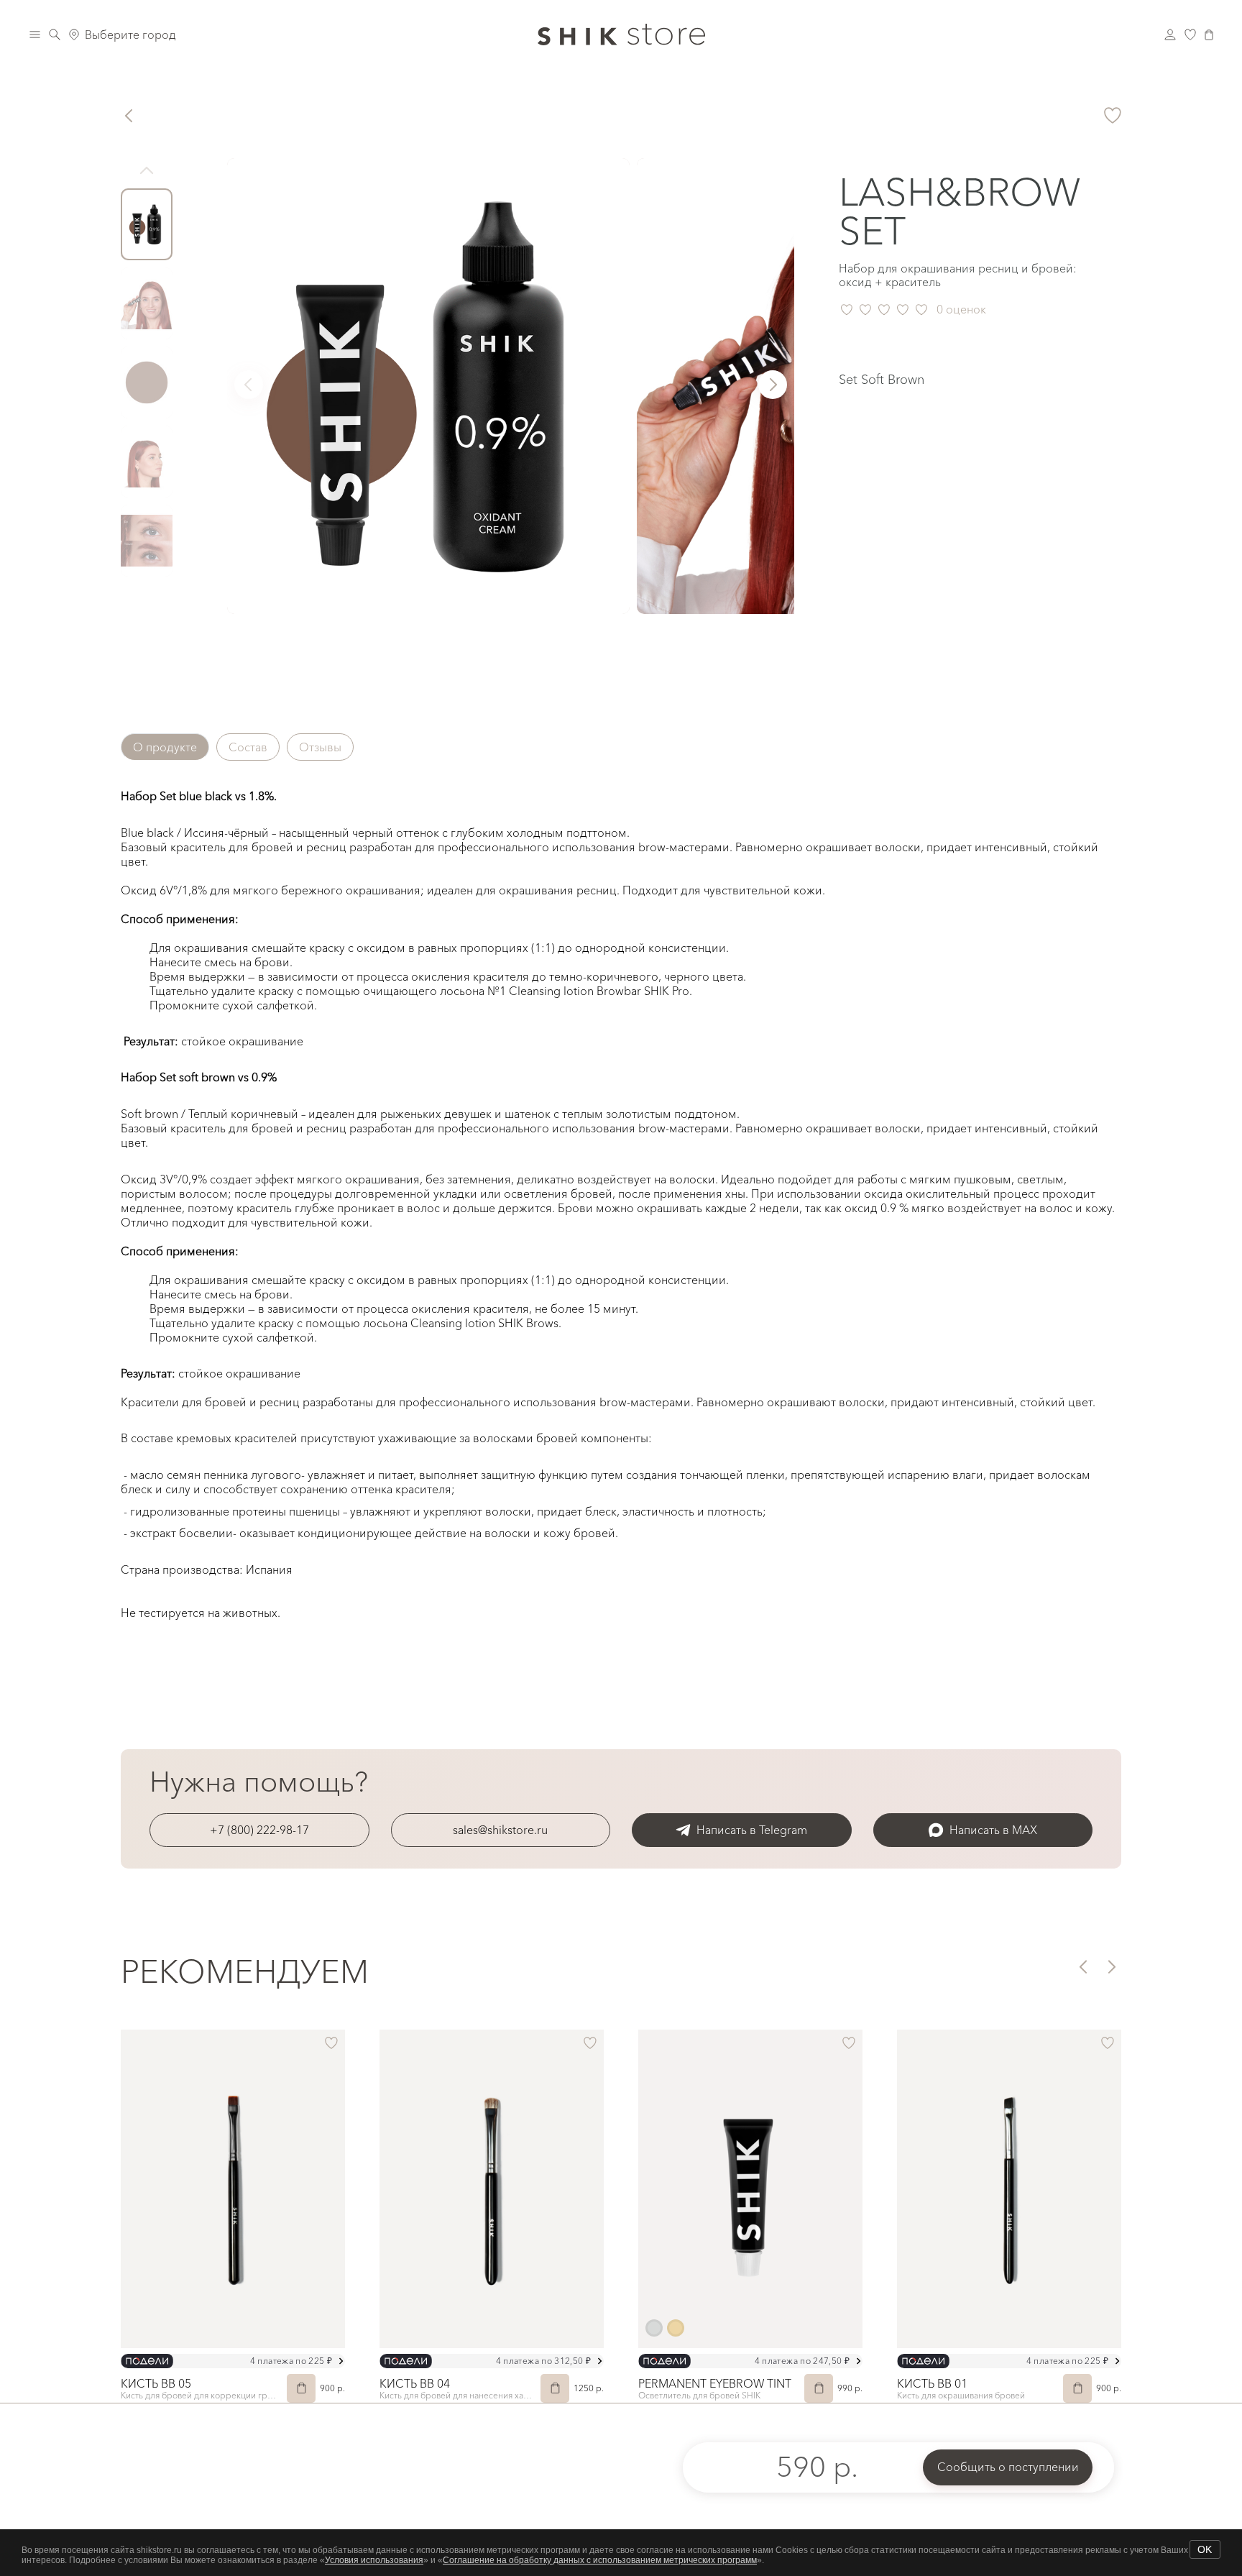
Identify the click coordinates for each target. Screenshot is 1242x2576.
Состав (248, 747)
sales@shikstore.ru (500, 1830)
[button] (773, 385)
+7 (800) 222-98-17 (259, 1830)
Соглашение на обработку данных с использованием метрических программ (600, 2560)
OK (1205, 2549)
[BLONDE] (654, 2328)
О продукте (165, 747)
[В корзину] (301, 2388)
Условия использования (374, 2560)
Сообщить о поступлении (1008, 2467)
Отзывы (320, 747)
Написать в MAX (993, 1830)
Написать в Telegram (752, 1830)
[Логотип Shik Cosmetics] (621, 35)
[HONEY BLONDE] (676, 2328)
